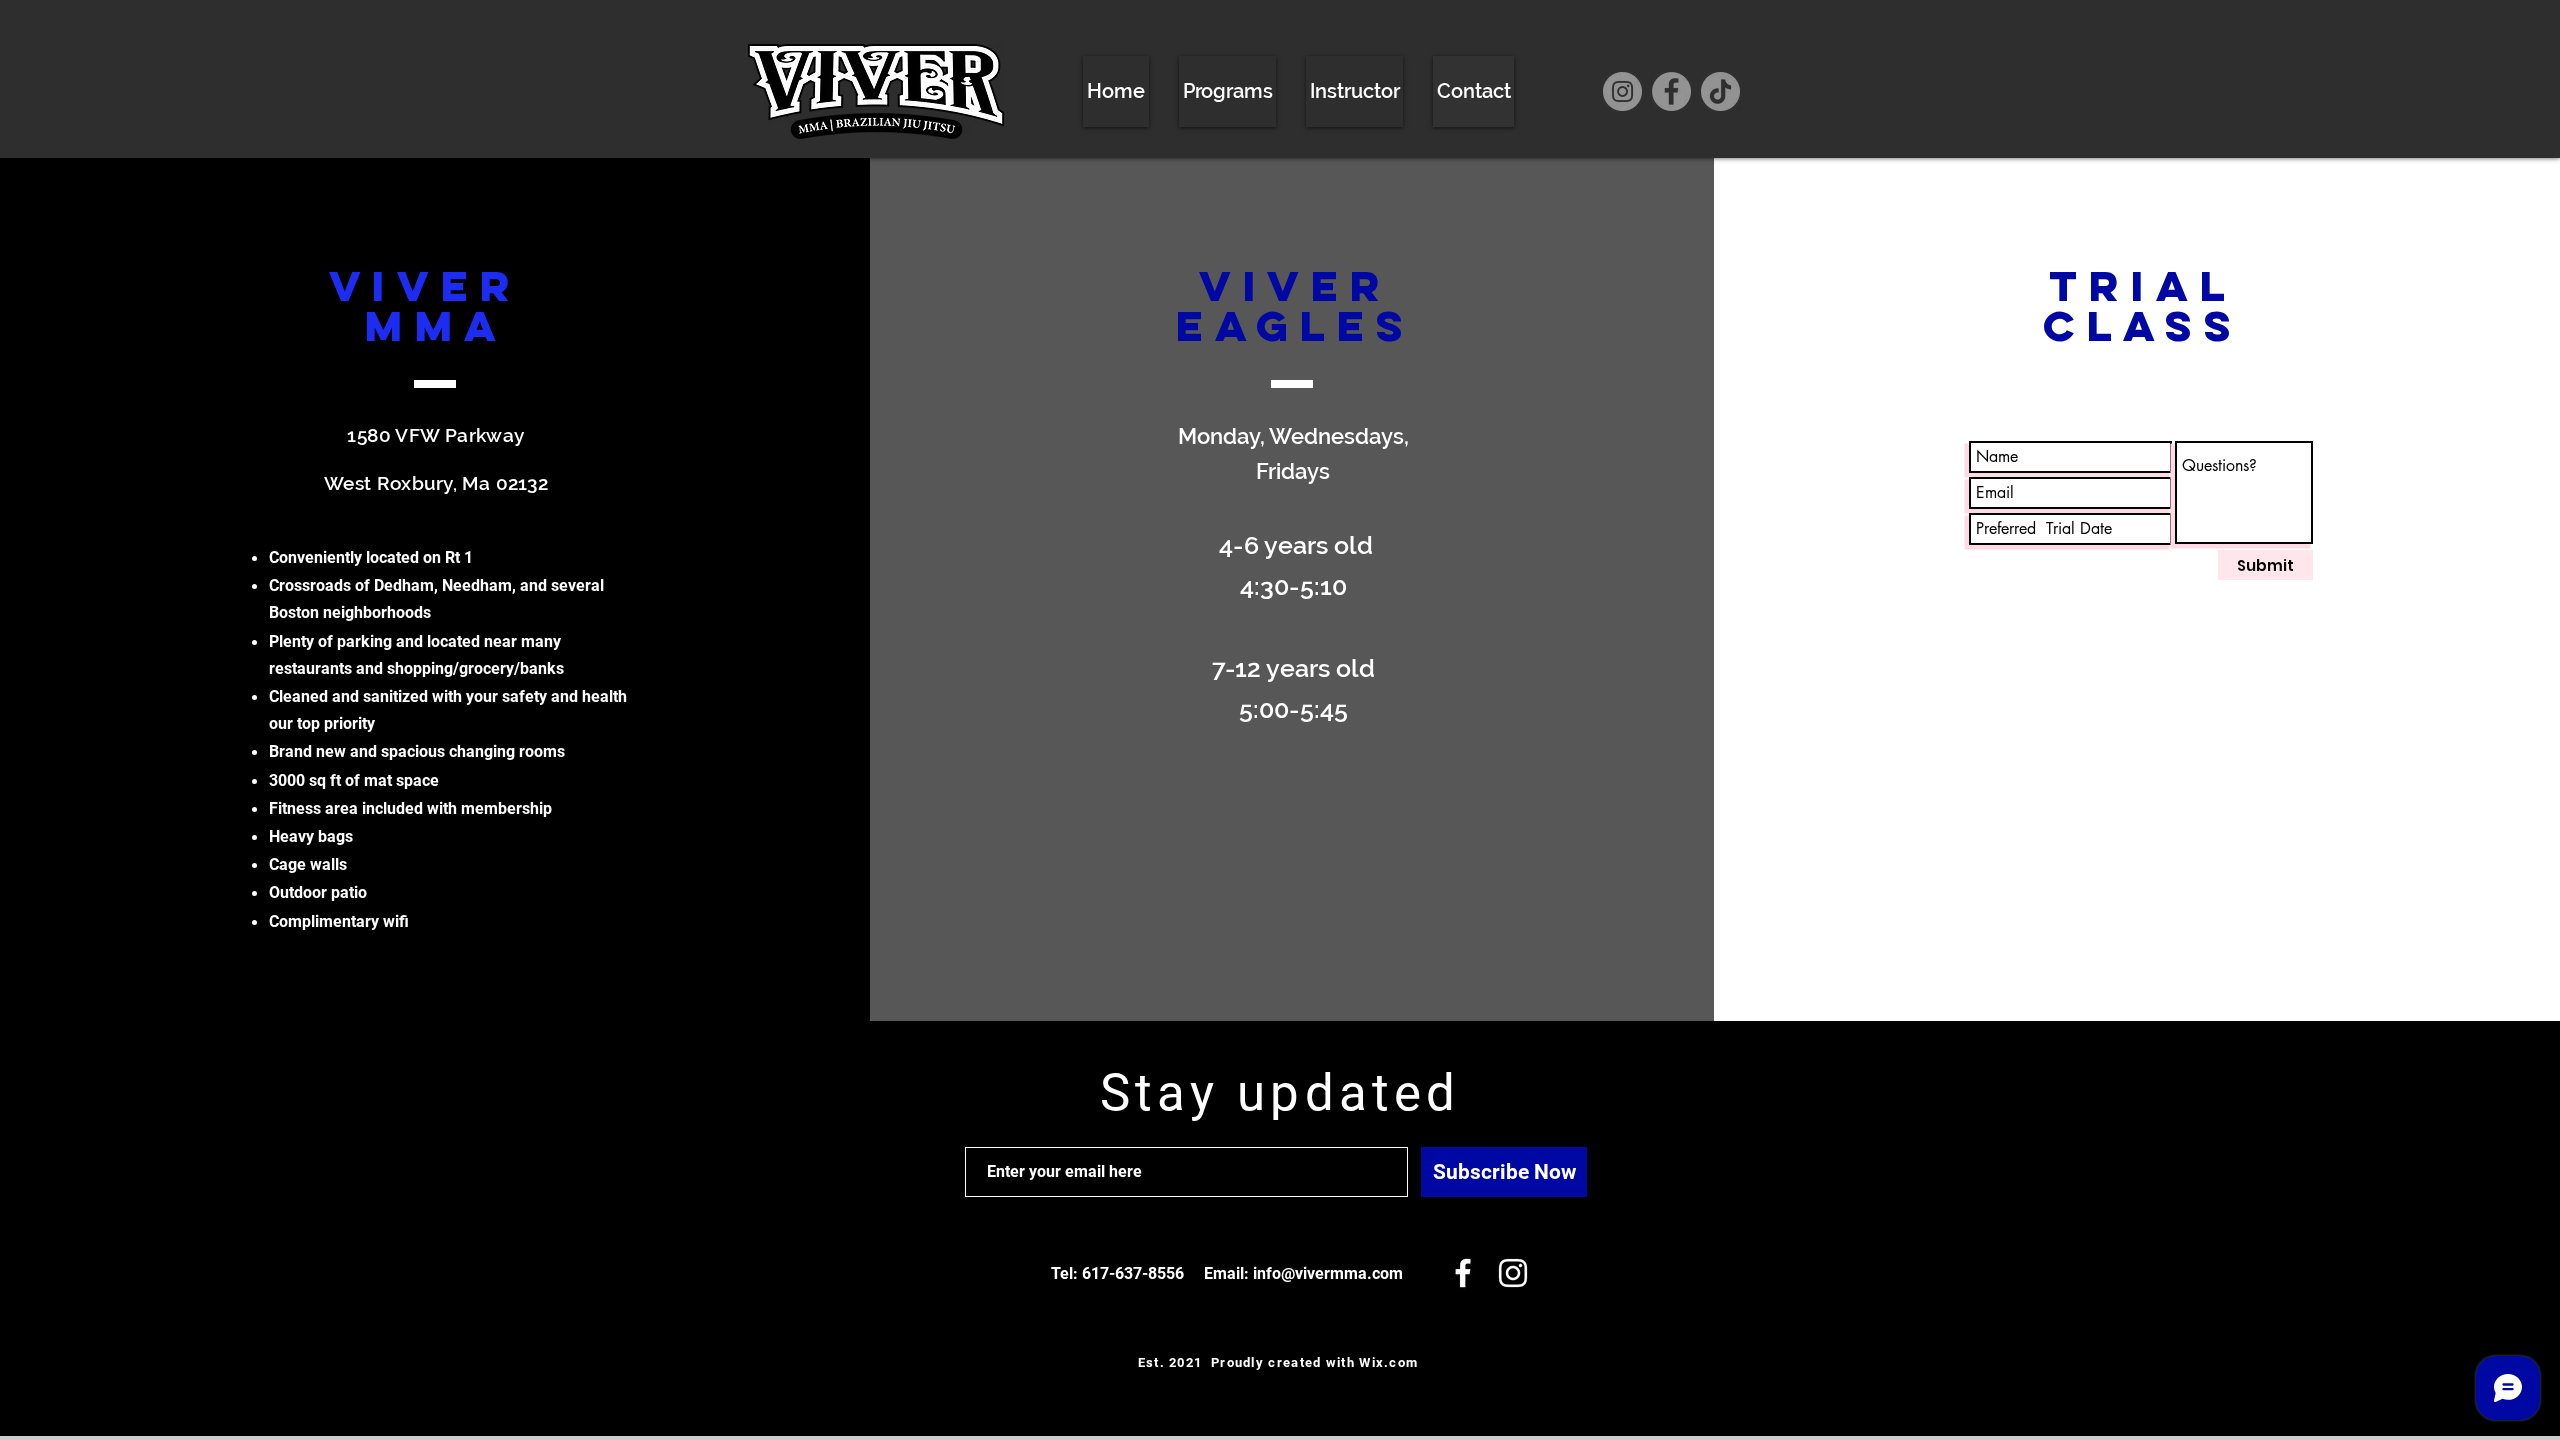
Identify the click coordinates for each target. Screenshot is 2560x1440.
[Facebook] (1671, 91)
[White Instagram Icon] (1513, 1273)
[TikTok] (1720, 91)
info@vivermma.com (1328, 1273)
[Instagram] (1622, 91)
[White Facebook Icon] (1463, 1273)
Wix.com (1388, 1362)
